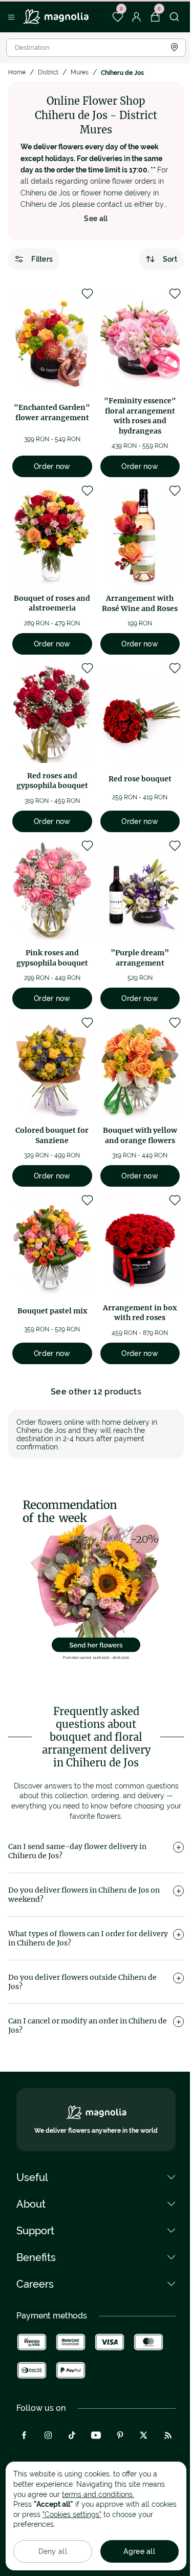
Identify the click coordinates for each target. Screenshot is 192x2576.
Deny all (53, 2551)
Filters (42, 259)
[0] (118, 17)
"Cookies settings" (72, 2514)
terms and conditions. (98, 2494)
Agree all (139, 2551)
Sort (170, 259)
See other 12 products (96, 1392)
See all (96, 219)
